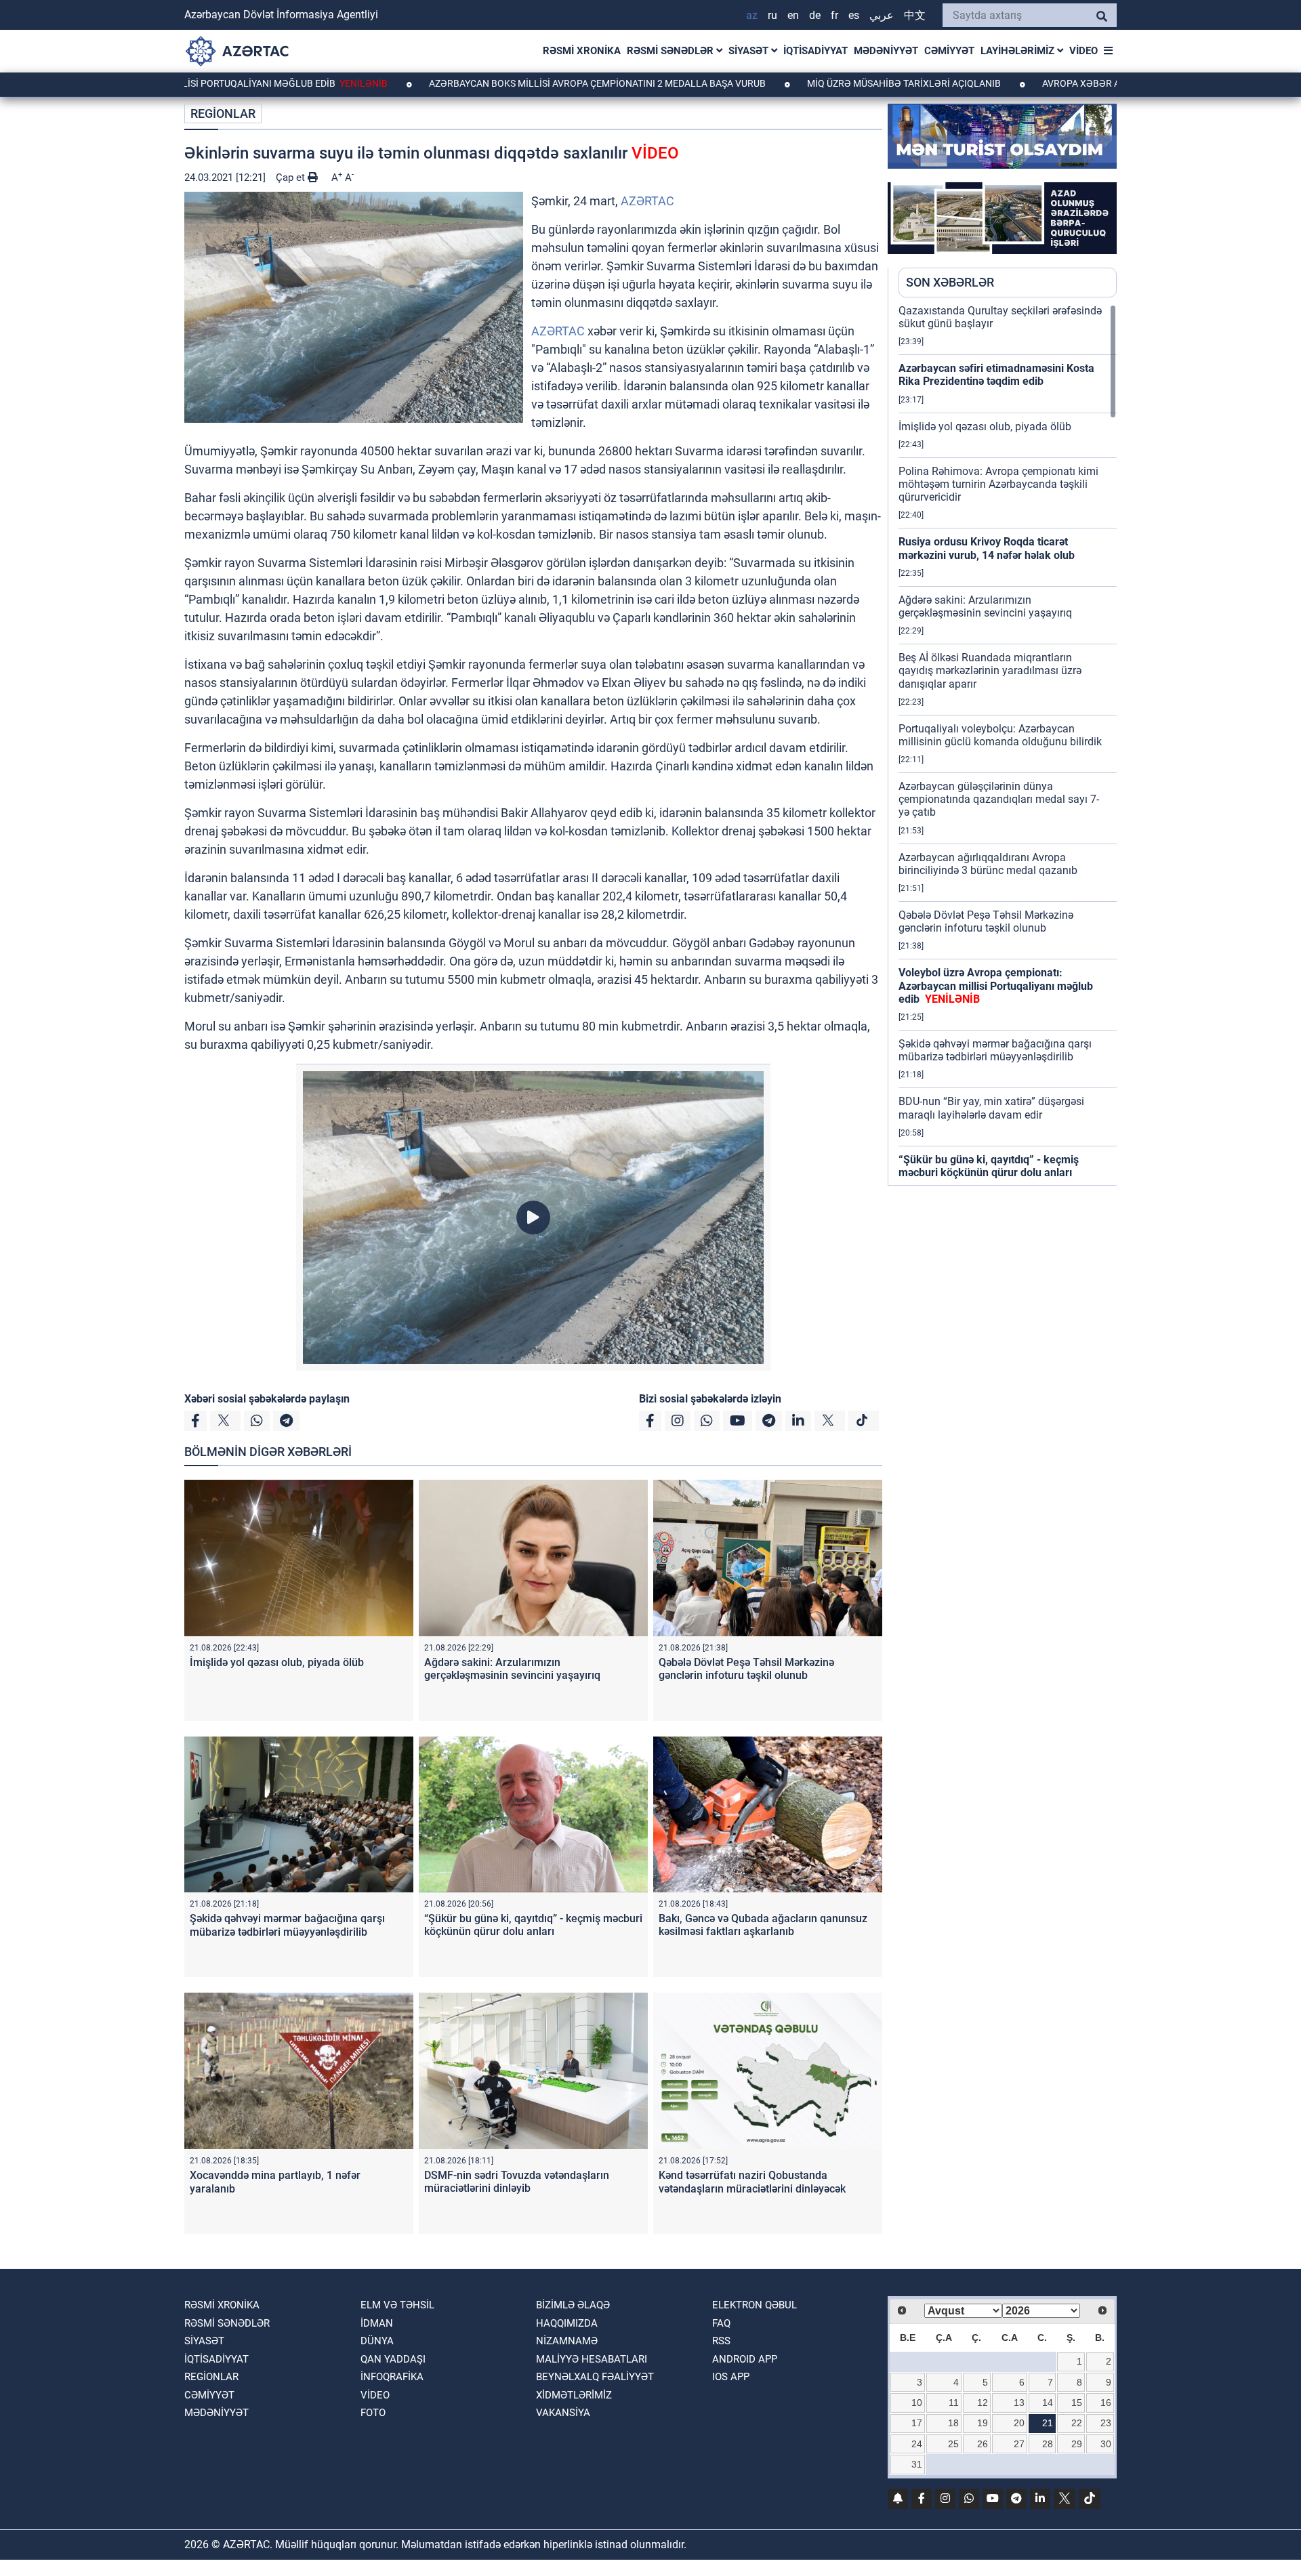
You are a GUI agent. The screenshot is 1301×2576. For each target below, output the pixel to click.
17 (917, 2423)
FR (834, 15)
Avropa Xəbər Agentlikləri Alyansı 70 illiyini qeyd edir (1080, 83)
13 (1019, 2403)
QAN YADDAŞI (393, 2359)
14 (1048, 2403)
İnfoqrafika (392, 2377)
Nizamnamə (567, 2341)
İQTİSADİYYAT (815, 51)
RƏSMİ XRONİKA (582, 51)
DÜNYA (377, 2341)
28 (1048, 2444)
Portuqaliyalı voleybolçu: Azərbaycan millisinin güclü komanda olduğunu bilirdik (1000, 735)
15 (1077, 2403)
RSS (721, 2341)
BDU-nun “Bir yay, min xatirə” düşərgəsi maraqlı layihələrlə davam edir (991, 1108)
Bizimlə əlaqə (573, 2305)
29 (1077, 2444)
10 (917, 2403)
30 (1106, 2444)
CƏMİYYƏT (949, 51)
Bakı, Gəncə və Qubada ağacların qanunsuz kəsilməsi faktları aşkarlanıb (763, 1925)
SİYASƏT (750, 51)
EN (793, 15)
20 (1019, 2423)
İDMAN (377, 2323)
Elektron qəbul (755, 2305)
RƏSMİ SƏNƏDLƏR (672, 51)
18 (953, 2423)
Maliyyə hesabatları (592, 2359)
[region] (1008, 745)
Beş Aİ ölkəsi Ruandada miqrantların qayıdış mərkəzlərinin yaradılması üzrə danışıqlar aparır (990, 670)
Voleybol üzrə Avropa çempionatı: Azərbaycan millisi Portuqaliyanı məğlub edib (996, 985)
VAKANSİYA (563, 2413)
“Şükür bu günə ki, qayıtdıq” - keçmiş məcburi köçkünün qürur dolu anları (533, 1925)
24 (917, 2444)
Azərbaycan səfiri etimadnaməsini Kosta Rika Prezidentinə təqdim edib (996, 375)
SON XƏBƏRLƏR (950, 282)
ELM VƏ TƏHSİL (397, 2305)
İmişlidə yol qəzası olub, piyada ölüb (277, 1662)
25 (953, 2444)
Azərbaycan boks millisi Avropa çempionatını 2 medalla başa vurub (499, 83)
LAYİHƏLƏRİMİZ (1019, 51)
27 (1019, 2444)
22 (1077, 2423)
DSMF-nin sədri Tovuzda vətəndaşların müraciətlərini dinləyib (517, 2182)
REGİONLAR (223, 113)
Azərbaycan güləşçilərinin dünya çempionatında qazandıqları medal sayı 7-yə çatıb (999, 799)
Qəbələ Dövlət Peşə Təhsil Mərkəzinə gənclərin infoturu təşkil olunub (746, 1669)
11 (954, 2403)
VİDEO (1083, 51)
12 (983, 2403)
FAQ (721, 2323)
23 (1106, 2423)
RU (772, 15)
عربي (882, 15)
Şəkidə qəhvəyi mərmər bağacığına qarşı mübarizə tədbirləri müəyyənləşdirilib (287, 1925)
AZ (752, 15)
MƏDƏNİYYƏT (886, 51)
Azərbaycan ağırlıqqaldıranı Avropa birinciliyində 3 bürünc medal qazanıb (988, 864)
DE (815, 15)
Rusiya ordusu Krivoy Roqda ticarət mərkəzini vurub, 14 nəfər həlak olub (987, 548)
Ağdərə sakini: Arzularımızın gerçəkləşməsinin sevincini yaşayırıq (512, 1669)
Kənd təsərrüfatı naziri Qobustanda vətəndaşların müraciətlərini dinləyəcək (752, 2182)
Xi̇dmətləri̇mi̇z (574, 2395)
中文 (915, 15)
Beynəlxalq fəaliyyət (595, 2377)
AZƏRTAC (647, 201)
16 (1106, 2403)
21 (1048, 2423)
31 (917, 2464)
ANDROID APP (745, 2359)
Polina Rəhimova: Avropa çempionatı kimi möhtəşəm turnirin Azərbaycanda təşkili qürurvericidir (998, 484)
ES (854, 15)
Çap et (292, 178)
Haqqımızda (567, 2323)
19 (983, 2423)
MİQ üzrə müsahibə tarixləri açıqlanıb (805, 83)
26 (983, 2444)
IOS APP (731, 2377)
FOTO (373, 2413)
